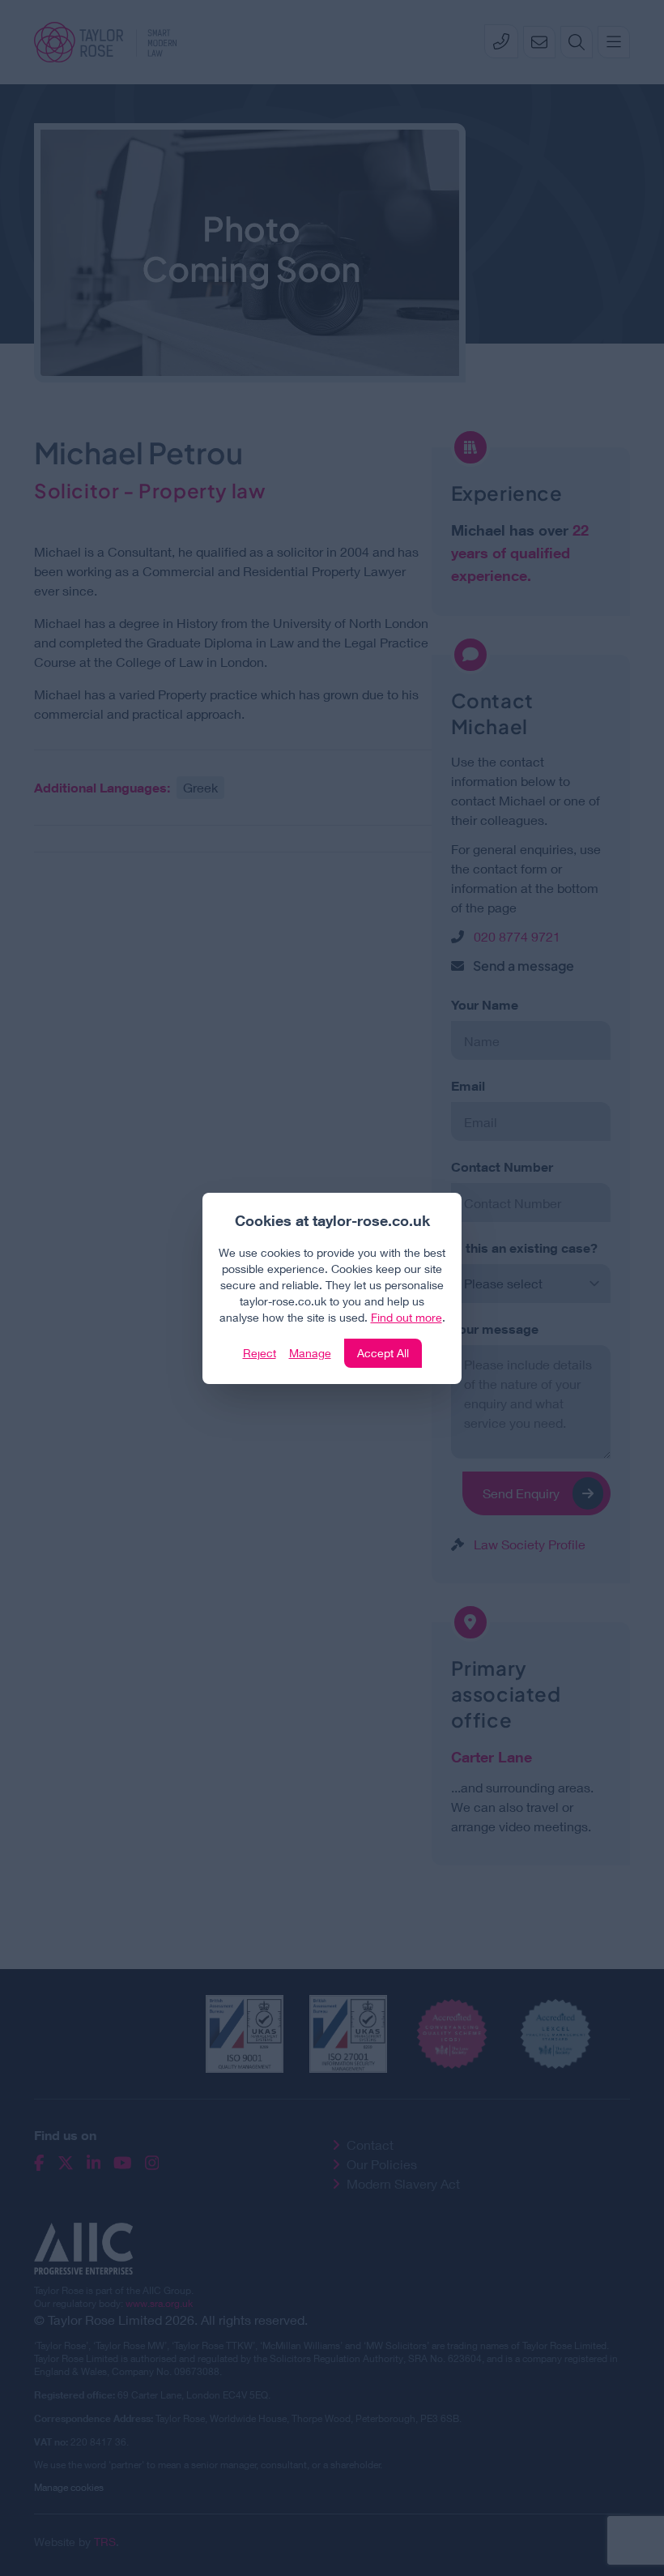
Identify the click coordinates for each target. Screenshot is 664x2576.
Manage (310, 1353)
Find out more (406, 1317)
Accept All (383, 1353)
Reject (260, 1353)
